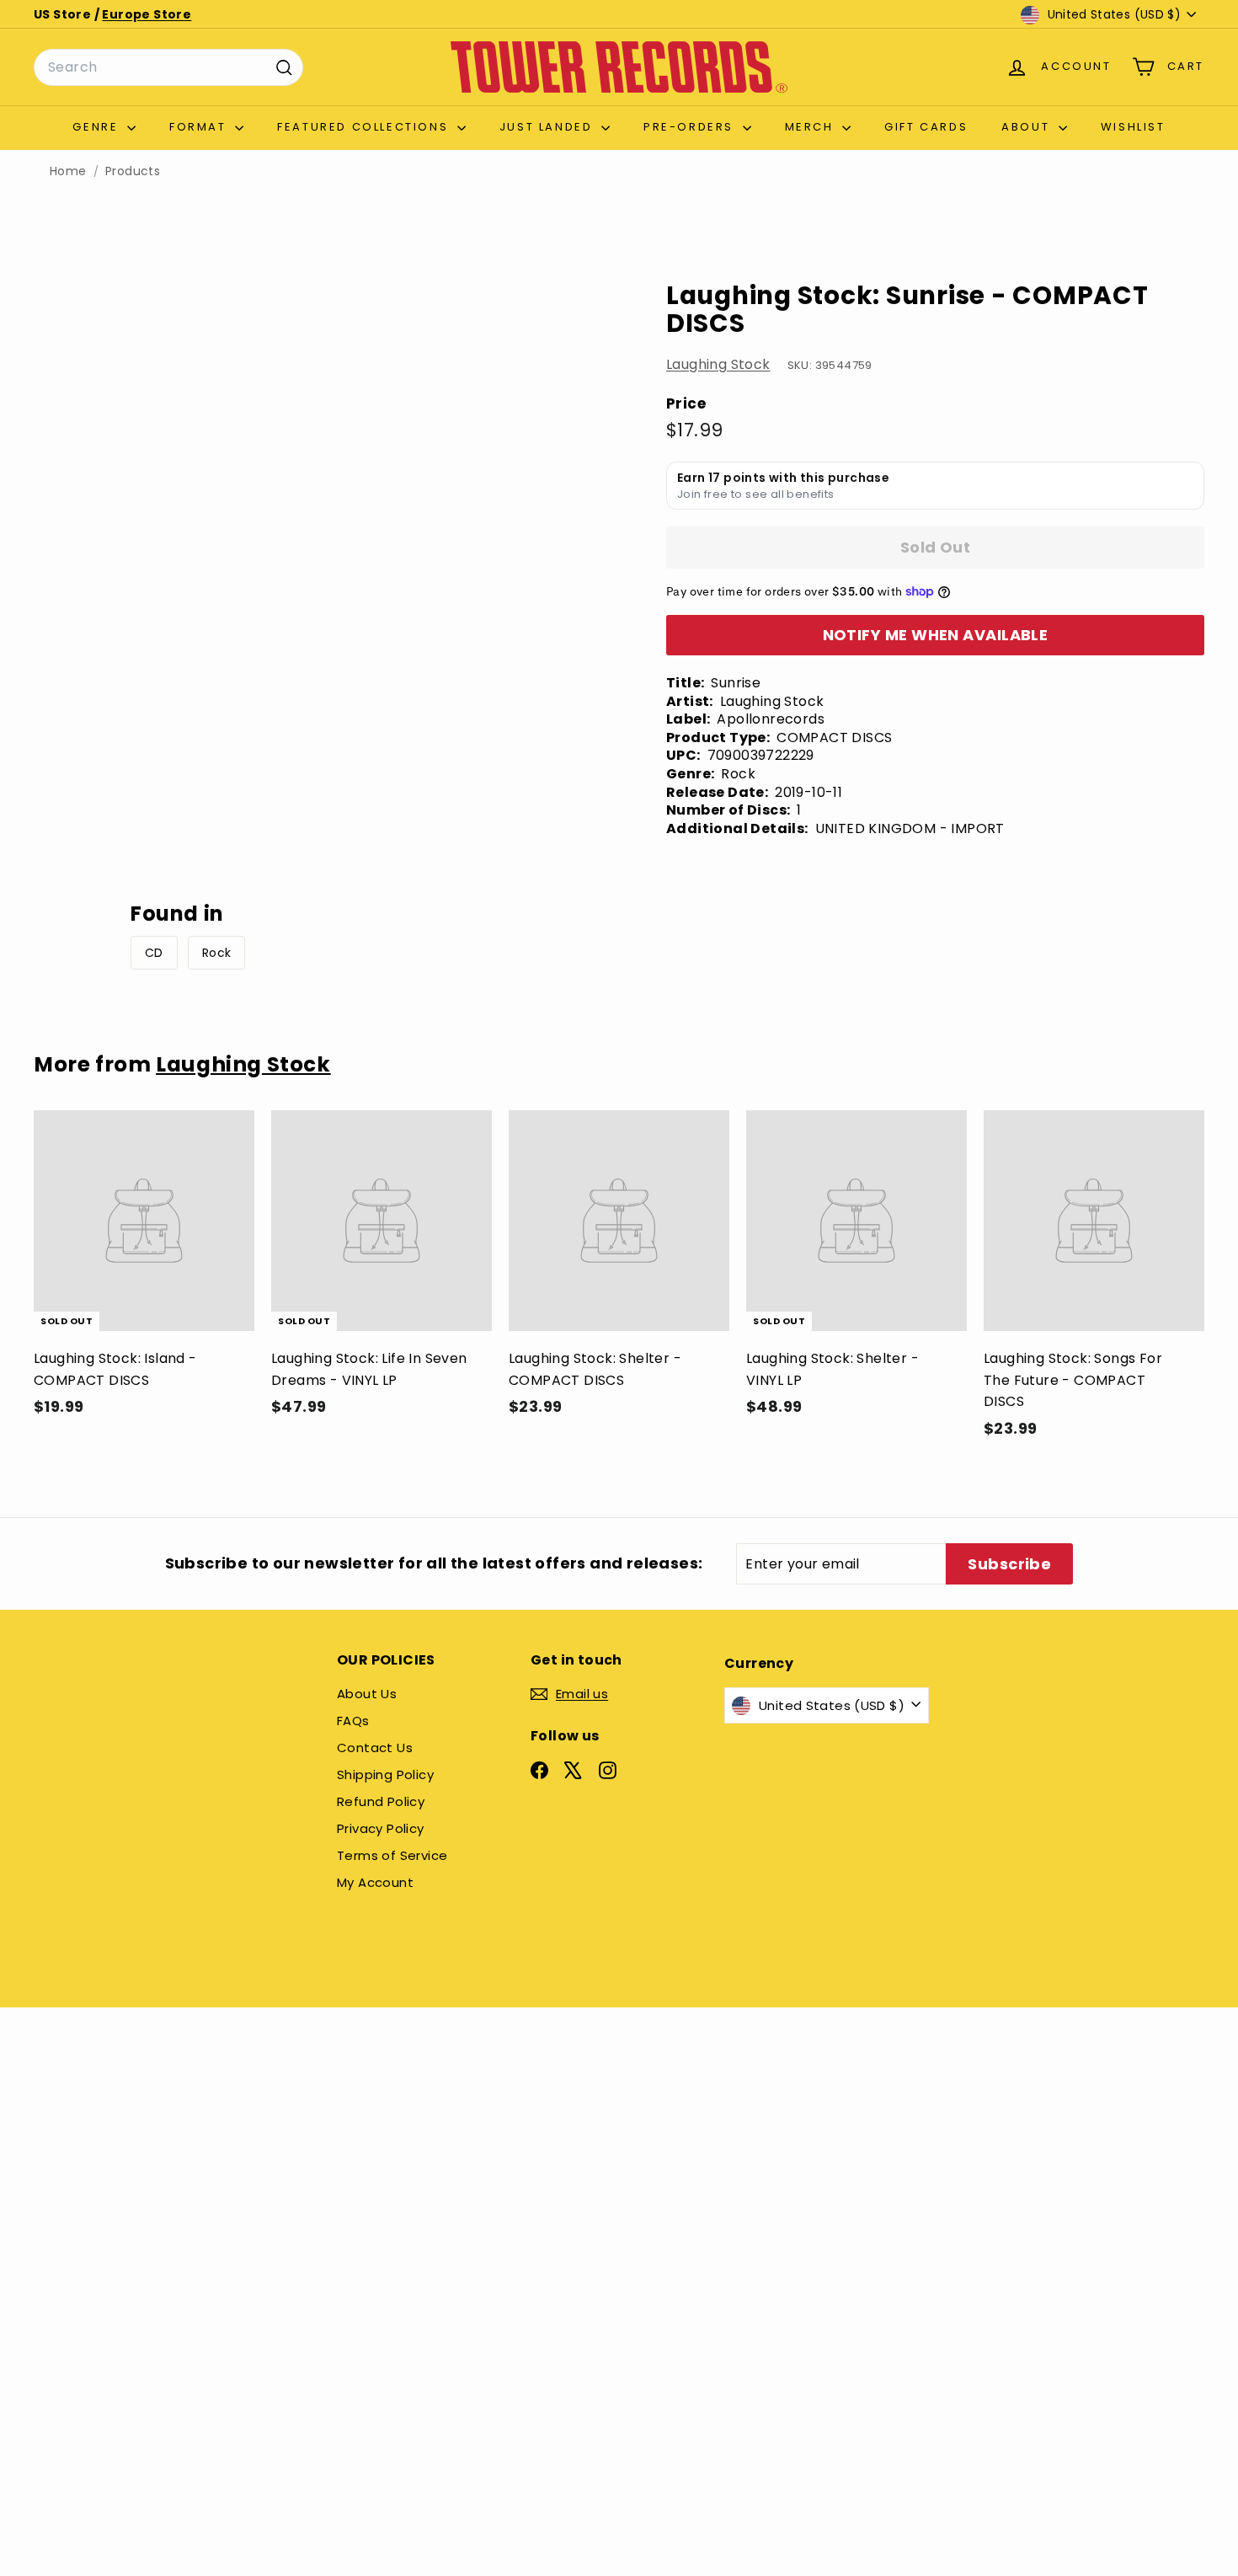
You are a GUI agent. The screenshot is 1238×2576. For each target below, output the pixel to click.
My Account (375, 1882)
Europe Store (147, 14)
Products (133, 171)
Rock (217, 953)
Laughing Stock (718, 364)
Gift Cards (926, 127)
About (1028, 127)
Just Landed (548, 127)
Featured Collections (365, 127)
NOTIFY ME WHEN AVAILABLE (936, 635)
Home (68, 171)
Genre (98, 127)
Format (200, 127)
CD (154, 953)
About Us (367, 1694)
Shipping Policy (385, 1774)
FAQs (353, 1721)
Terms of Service (392, 1855)
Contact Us (375, 1748)
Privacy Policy (381, 1828)
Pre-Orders (691, 127)
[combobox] (168, 67)
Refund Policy (381, 1801)
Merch (812, 127)
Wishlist (1133, 127)
